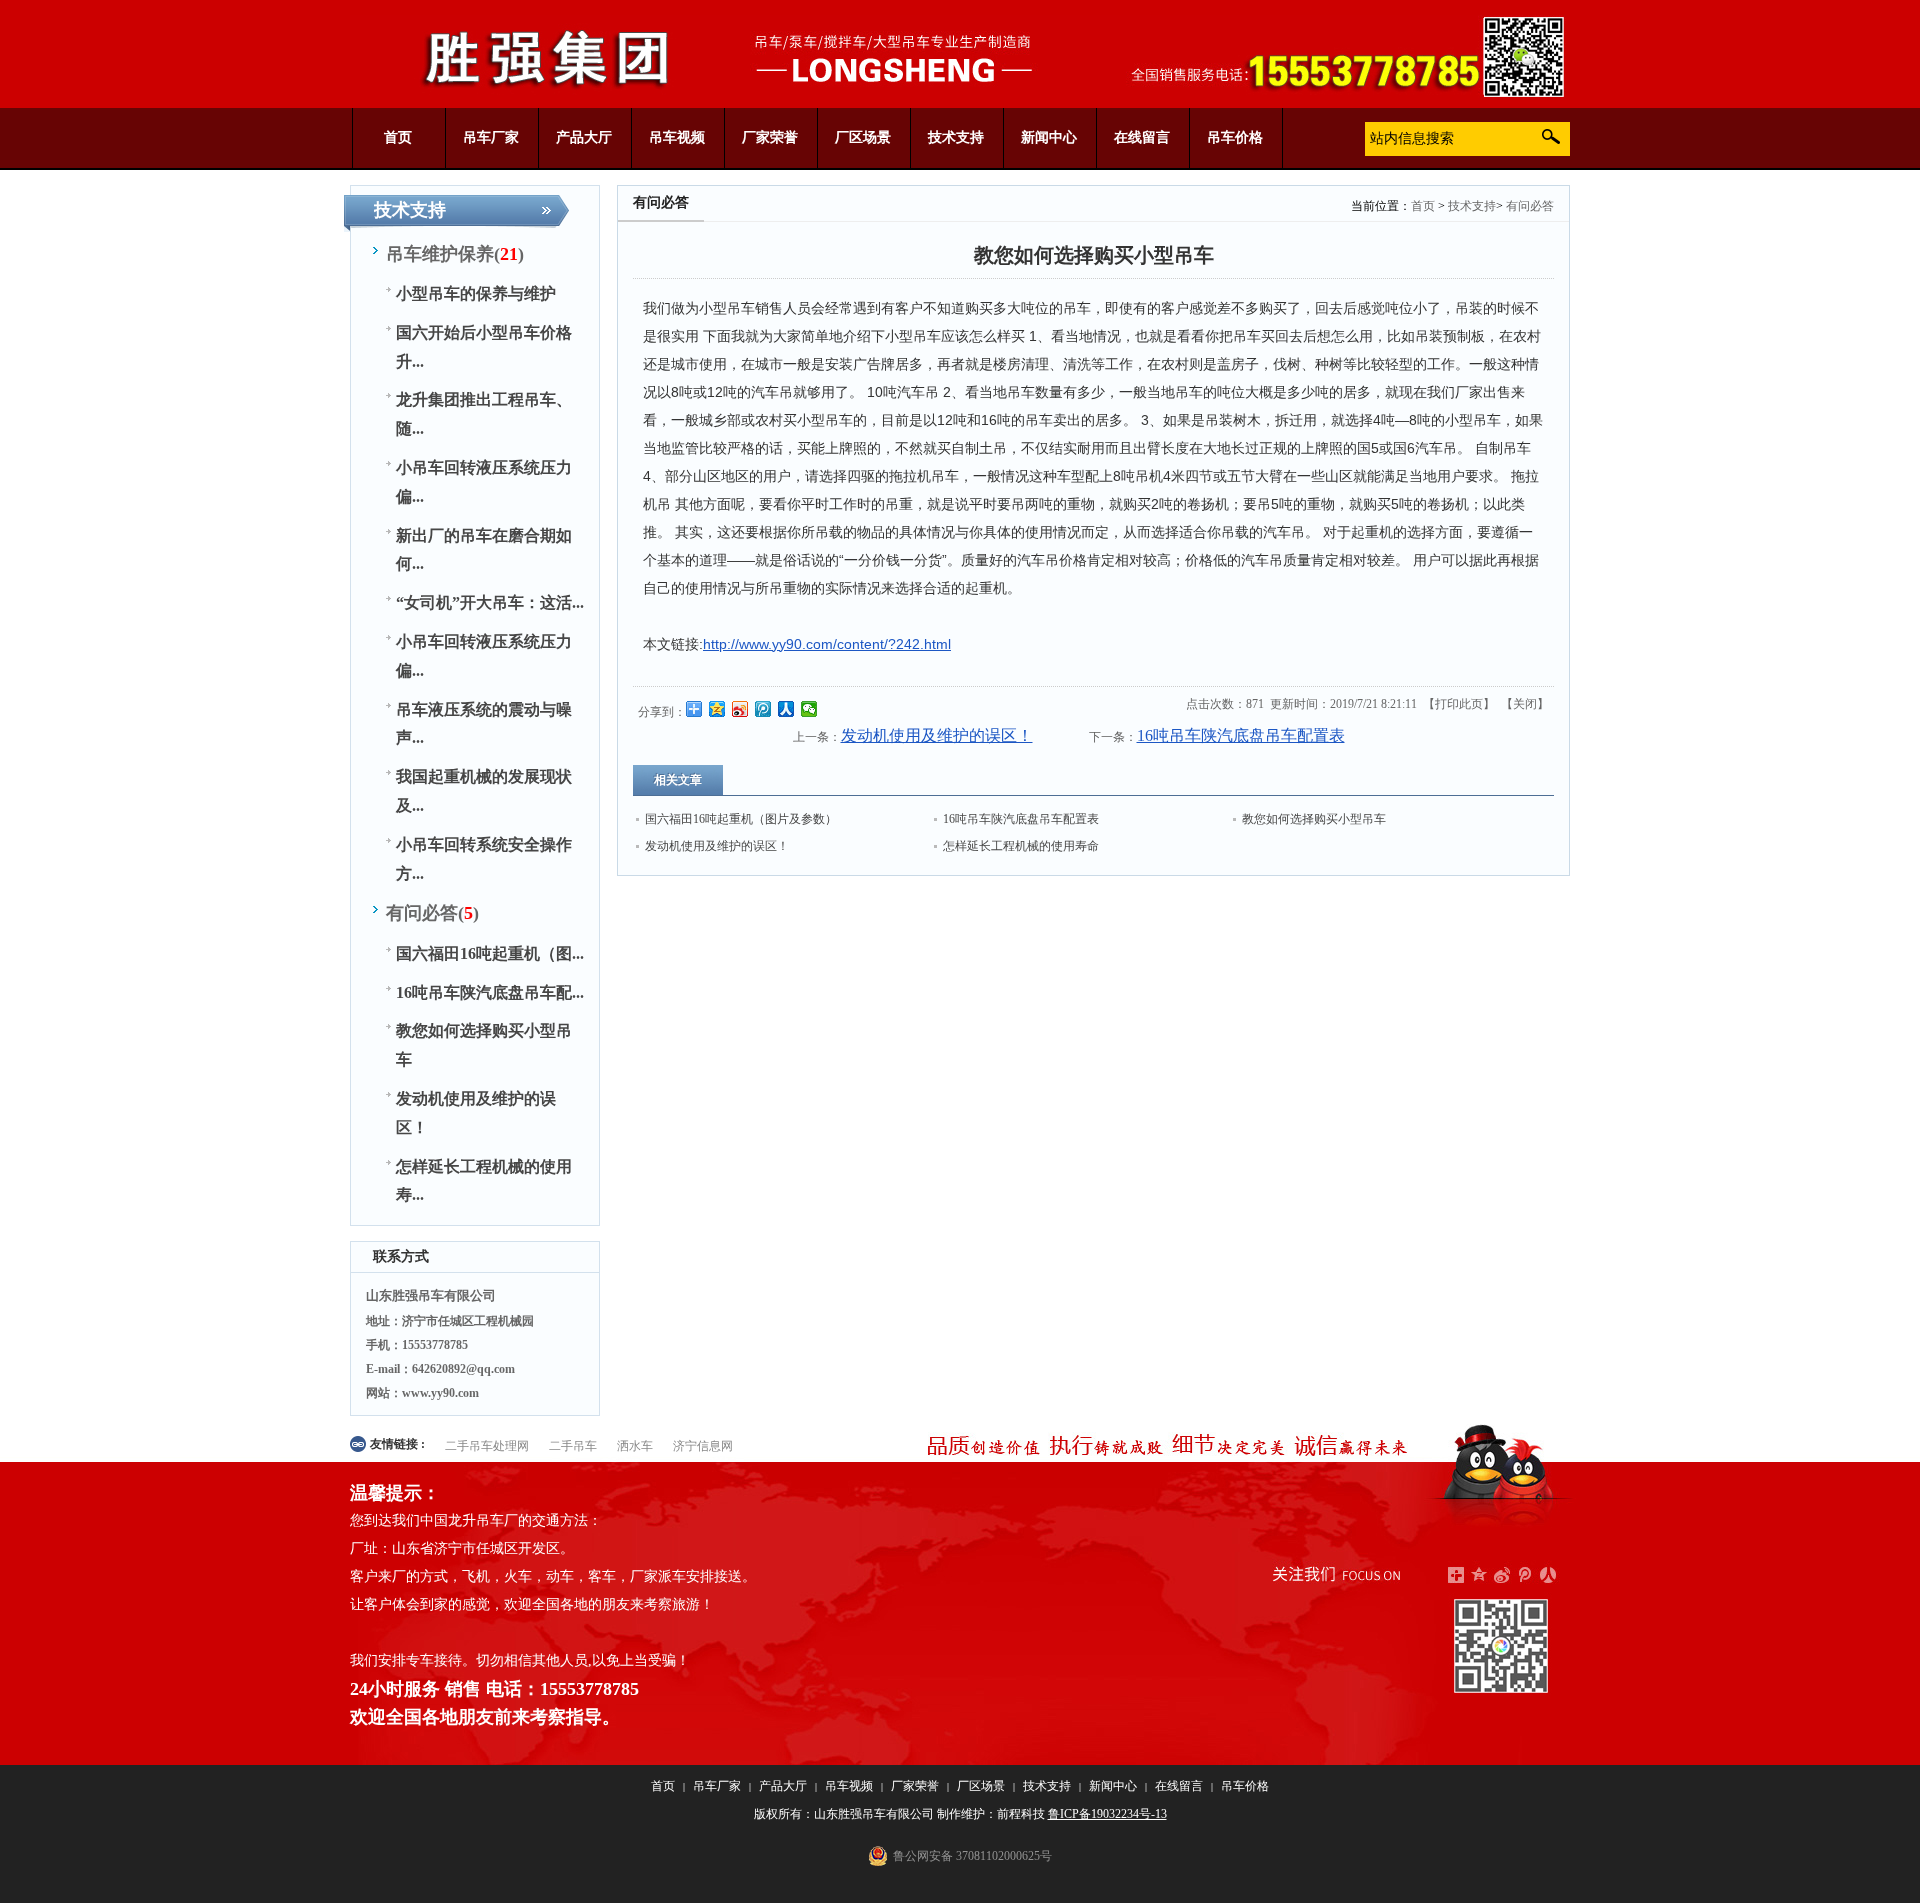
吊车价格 (1245, 1786)
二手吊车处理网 (487, 1446)
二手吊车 (573, 1446)
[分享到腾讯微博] (763, 709)
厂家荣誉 (915, 1786)
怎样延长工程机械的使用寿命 (1021, 846)
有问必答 (1530, 206)
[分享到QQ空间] (717, 709)
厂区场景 (981, 1786)
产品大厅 (783, 1786)
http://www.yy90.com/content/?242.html (827, 644)
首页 (1423, 206)
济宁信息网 (703, 1446)
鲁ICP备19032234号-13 (1107, 1814)
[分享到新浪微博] (740, 709)
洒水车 (635, 1446)
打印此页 (1459, 704)
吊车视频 (849, 1786)
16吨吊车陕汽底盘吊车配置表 (1241, 735)
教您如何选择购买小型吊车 (1314, 819)
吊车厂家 (717, 1786)
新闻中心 (1113, 1786)
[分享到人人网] (786, 709)
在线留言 (1179, 1786)
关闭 (1525, 704)
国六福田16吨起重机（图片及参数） (741, 819)
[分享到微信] (809, 709)
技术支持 (1472, 206)
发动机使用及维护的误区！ (937, 735)
